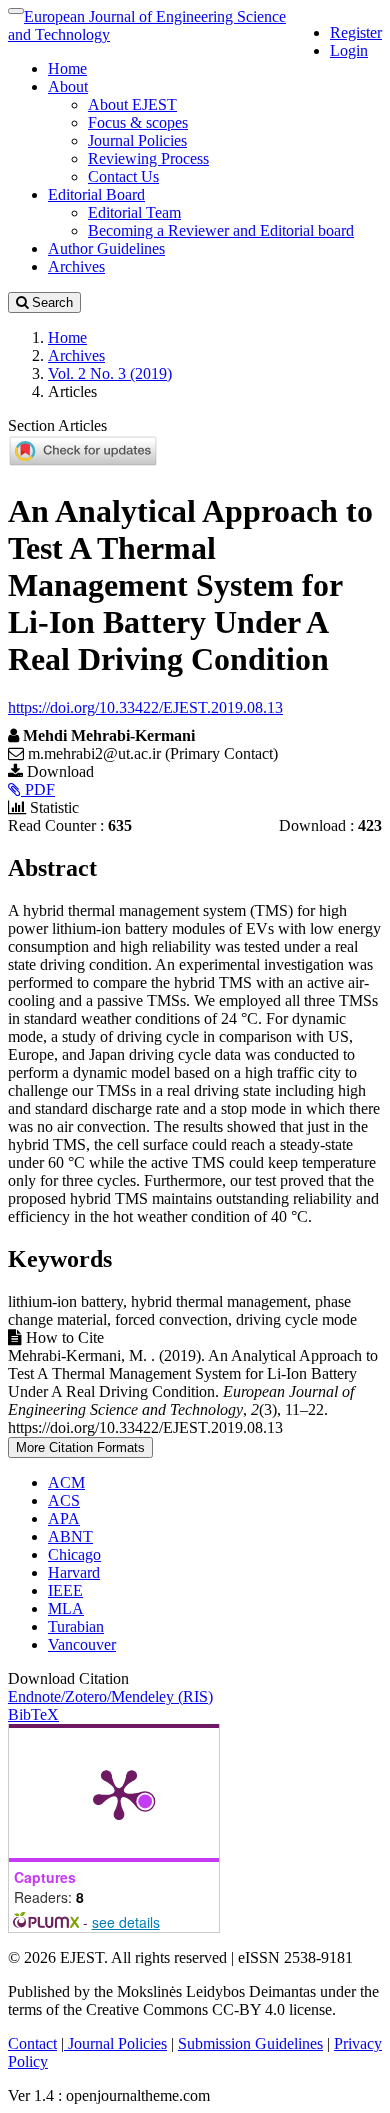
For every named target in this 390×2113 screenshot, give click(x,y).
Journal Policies (137, 140)
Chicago (74, 1554)
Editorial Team (134, 212)
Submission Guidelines (250, 2043)
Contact (32, 2043)
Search (50, 302)
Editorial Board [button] (96, 194)
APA (64, 1518)
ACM (66, 1482)
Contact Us (123, 176)
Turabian (76, 1626)
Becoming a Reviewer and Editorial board (221, 230)
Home (67, 68)
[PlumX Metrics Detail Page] (119, 1793)
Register (356, 32)
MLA (66, 1608)
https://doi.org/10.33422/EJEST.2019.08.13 (145, 707)
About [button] (68, 86)
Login (349, 50)
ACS (64, 1500)
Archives (76, 266)
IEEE (65, 1590)
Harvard (74, 1572)
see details (126, 1922)
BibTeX (33, 1714)
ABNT (70, 1536)
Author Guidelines (106, 248)
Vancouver (82, 1644)
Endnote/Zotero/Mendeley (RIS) (110, 1696)
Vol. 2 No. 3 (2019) (110, 373)
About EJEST (132, 104)
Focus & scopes (138, 122)
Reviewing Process (148, 158)
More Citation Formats (80, 1447)
